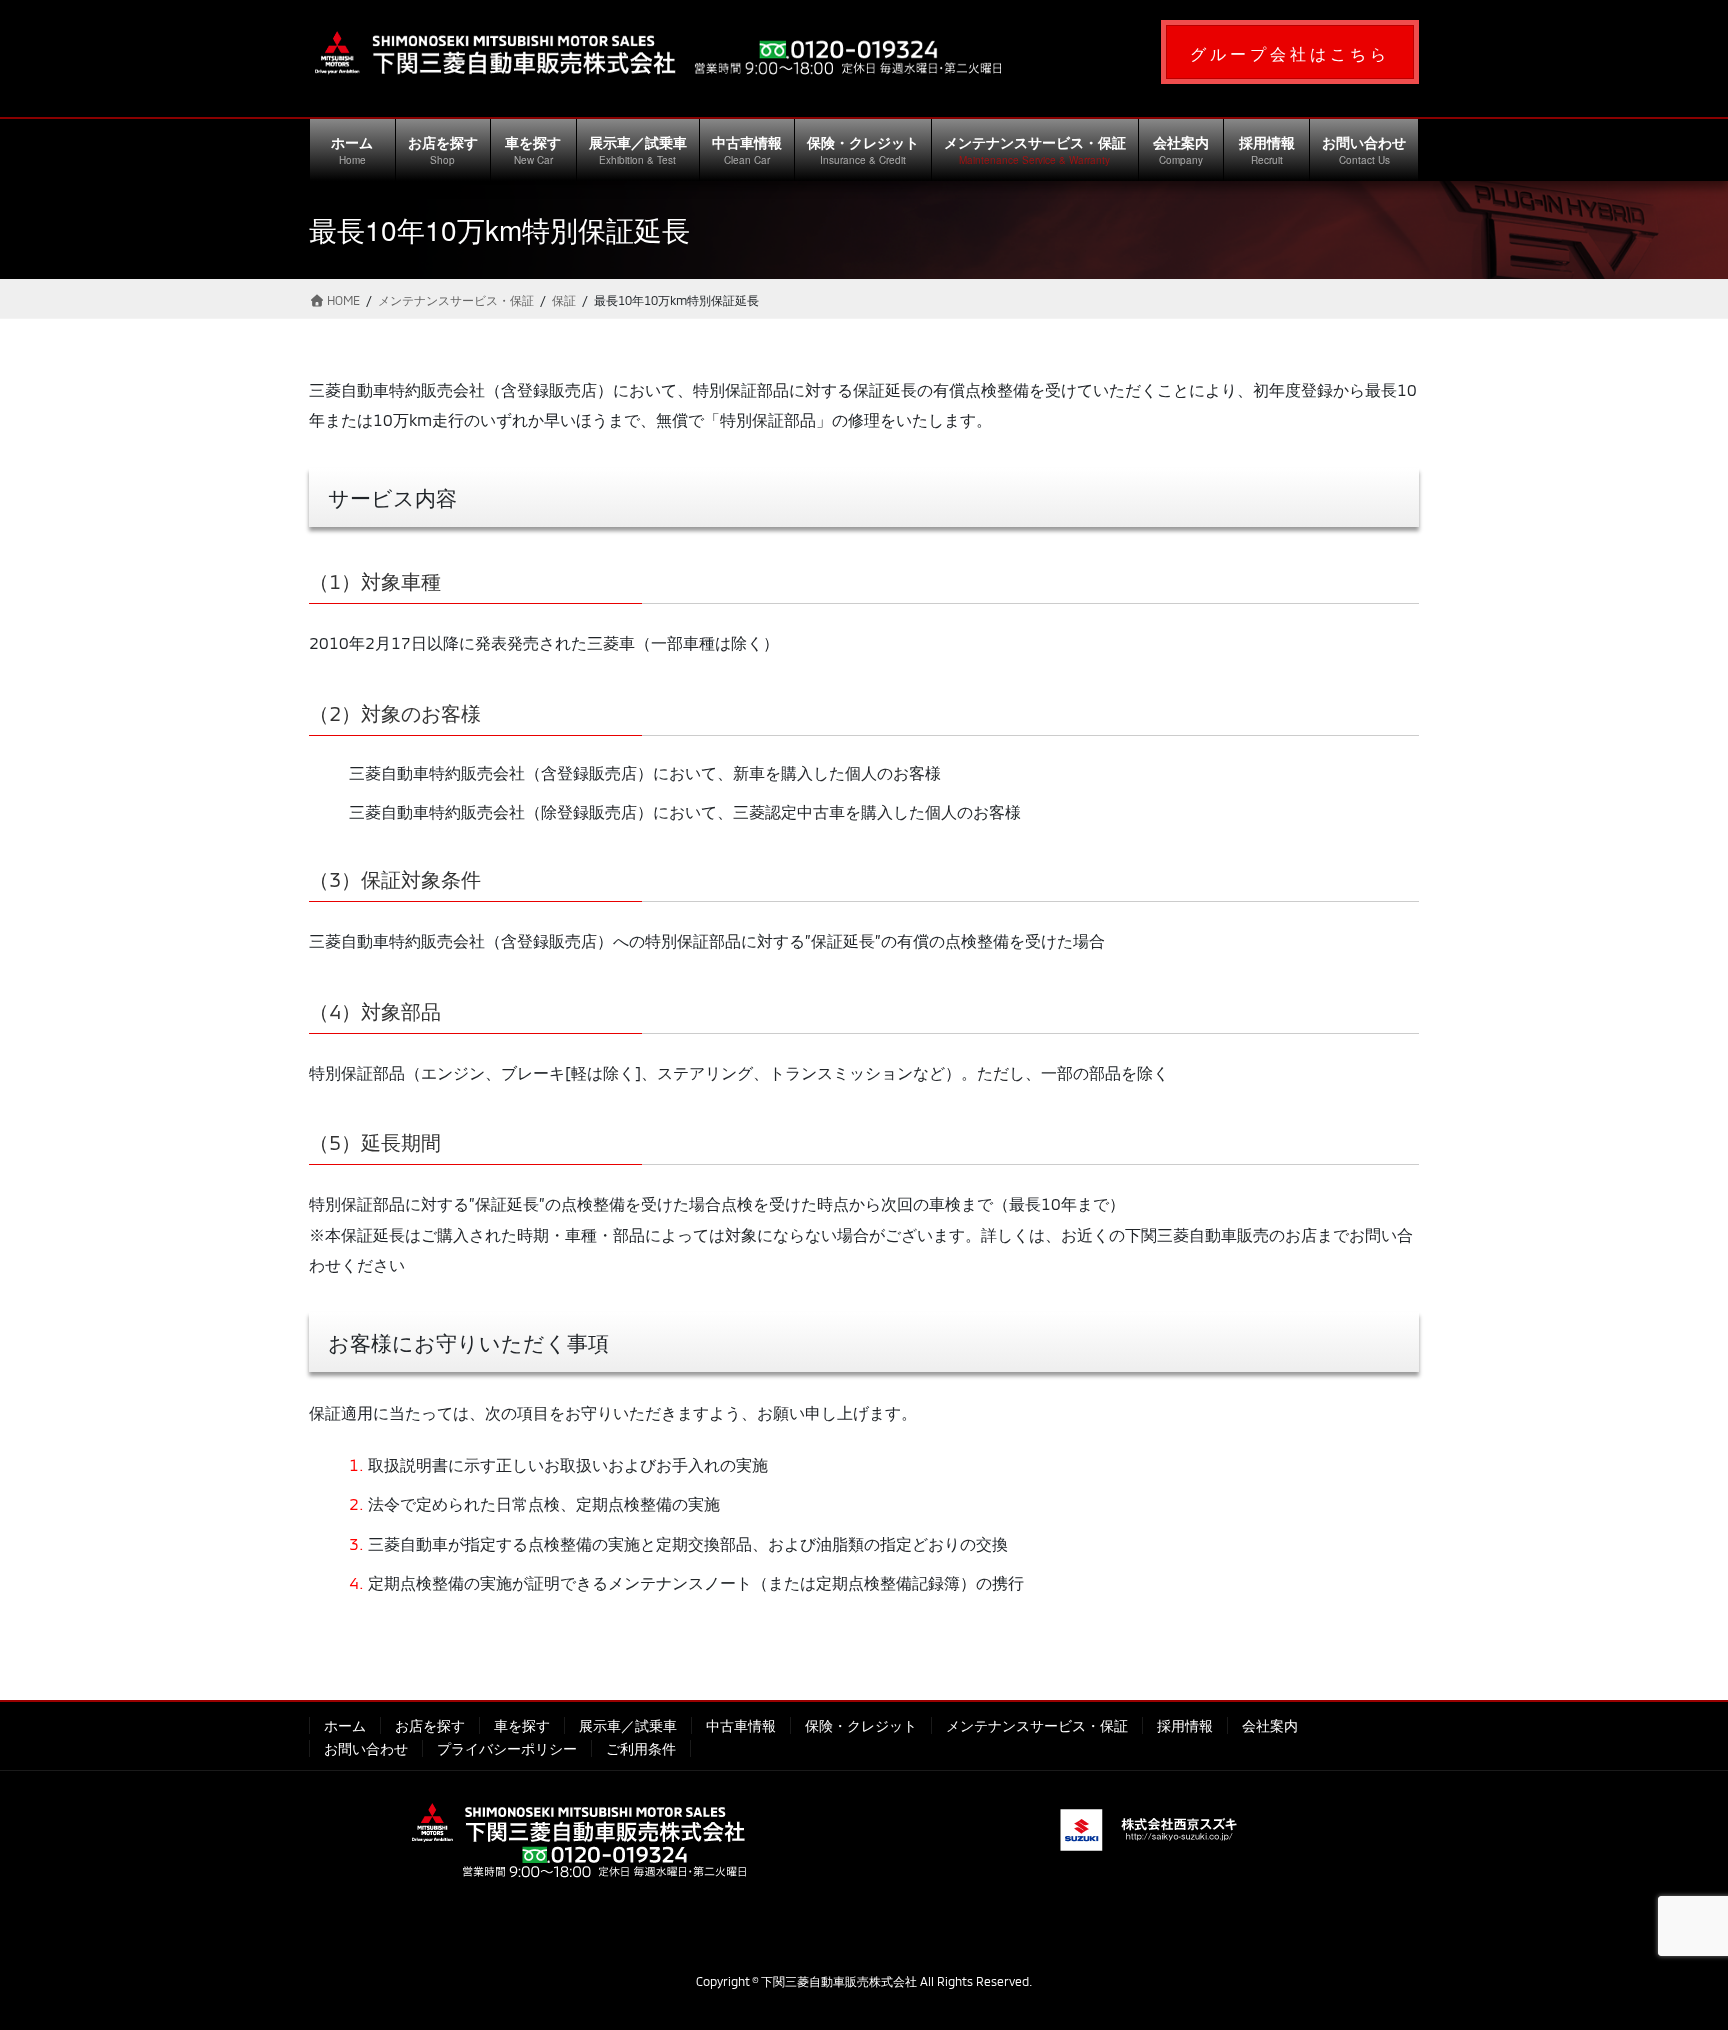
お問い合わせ (366, 1748)
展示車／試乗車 (628, 1725)
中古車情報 (741, 1725)
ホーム (345, 1725)
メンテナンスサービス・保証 (1037, 1725)
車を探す (522, 1725)
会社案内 (1270, 1725)
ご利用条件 (641, 1748)
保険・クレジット (861, 1725)
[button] (1290, 52)
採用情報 (1185, 1725)
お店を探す (430, 1725)
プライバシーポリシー (507, 1748)
